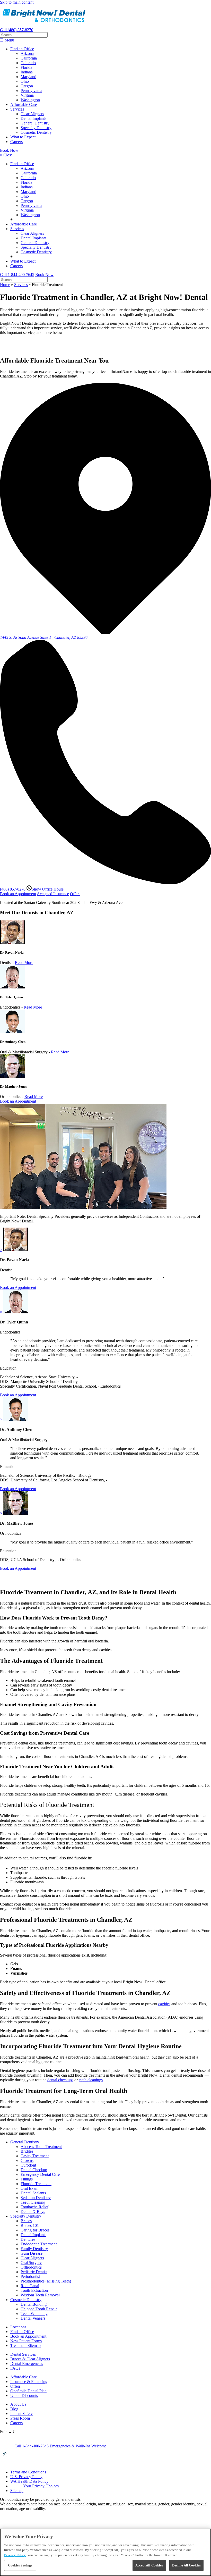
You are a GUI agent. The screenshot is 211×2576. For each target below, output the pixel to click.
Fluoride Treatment (36, 2184)
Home (5, 285)
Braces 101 (30, 2225)
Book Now (9, 150)
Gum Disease (32, 2253)
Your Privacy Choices (41, 2486)
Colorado (28, 63)
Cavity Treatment (35, 2156)
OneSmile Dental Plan (28, 2391)
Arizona (27, 53)
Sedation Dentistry (36, 2198)
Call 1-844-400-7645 (17, 275)
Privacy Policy (15, 2555)
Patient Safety (21, 2414)
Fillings (27, 2179)
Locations (18, 2327)
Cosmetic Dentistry (36, 132)
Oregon (27, 86)
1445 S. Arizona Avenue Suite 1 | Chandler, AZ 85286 (44, 637)
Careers (16, 142)
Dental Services (23, 2354)
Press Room (20, 2418)
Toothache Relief (34, 2207)
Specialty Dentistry (36, 128)
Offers (75, 894)
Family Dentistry (34, 2249)
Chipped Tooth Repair (39, 2309)
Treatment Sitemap (25, 2346)
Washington (30, 100)
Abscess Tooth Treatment (41, 2147)
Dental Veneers (33, 2318)
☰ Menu (7, 40)
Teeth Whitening (34, 2314)
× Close (6, 155)
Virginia (27, 95)
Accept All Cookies (149, 2565)
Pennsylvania (31, 91)
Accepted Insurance (53, 894)
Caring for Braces (35, 2230)
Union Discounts (24, 2395)
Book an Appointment (18, 894)
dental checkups (60, 2080)
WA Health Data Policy (29, 2481)
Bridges (27, 2151)
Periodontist (30, 2276)
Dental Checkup (34, 2170)
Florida (26, 67)
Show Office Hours (48, 889)
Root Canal (30, 2286)
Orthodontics (31, 2267)
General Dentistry (35, 123)
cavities (164, 2004)
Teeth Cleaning (33, 2202)
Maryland (28, 77)
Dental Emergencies (27, 2364)
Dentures (28, 2239)
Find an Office (22, 49)
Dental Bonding (34, 2304)
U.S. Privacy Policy (26, 2477)
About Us (18, 2404)
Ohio (25, 81)
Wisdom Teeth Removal (40, 2295)
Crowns (27, 2160)
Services (17, 109)
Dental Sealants (33, 2193)
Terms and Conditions (28, 2472)
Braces (26, 2221)
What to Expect (23, 137)
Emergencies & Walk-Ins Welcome (78, 2446)
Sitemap (17, 2491)
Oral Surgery (31, 2263)
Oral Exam (29, 2188)
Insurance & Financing (29, 2382)
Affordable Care (24, 104)
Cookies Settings (20, 2565)
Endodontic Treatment (39, 2244)
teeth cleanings (91, 2080)
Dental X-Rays (33, 2212)
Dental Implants (33, 118)
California (29, 58)
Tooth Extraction (34, 2290)
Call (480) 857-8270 (17, 30)
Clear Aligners (32, 114)
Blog (14, 2409)
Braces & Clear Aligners (30, 2359)
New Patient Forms (26, 2341)
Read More (24, 963)
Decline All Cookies (186, 2565)
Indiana (27, 72)
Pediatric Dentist (34, 2272)
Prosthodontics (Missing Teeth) (46, 2281)
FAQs (15, 2368)
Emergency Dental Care (40, 2174)
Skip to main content (17, 2)
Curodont (28, 2165)
